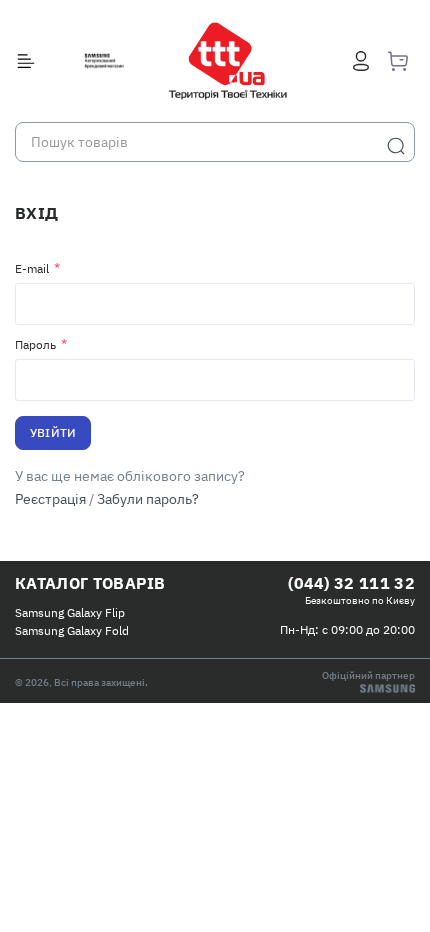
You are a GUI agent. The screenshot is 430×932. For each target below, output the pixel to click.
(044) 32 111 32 (351, 583)
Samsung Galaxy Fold (72, 630)
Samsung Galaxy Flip (70, 612)
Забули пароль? (148, 499)
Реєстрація (50, 499)
